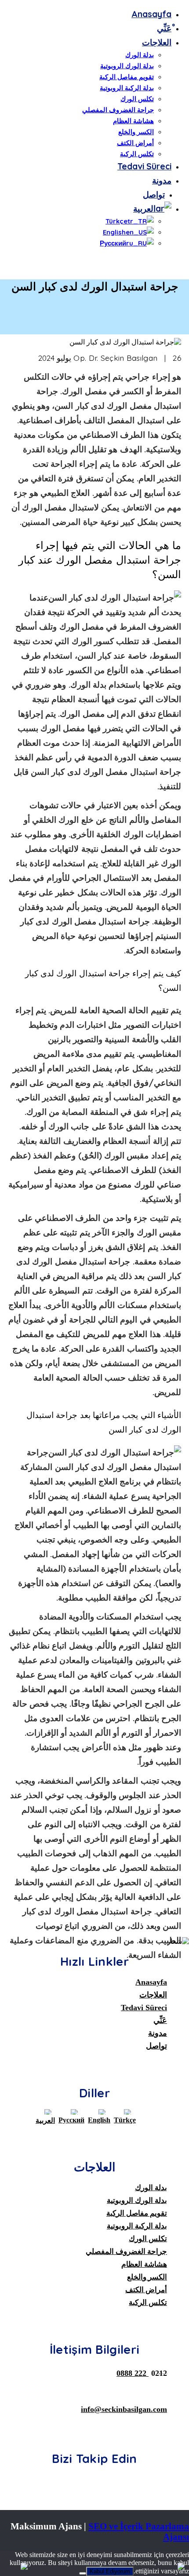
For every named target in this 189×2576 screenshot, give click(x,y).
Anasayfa (151, 14)
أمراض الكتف (135, 143)
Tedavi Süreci (144, 166)
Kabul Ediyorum (110, 2571)
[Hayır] (83, 2573)
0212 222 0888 (142, 2373)
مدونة (162, 180)
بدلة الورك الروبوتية (127, 66)
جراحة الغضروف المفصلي (118, 110)
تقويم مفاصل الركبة (127, 77)
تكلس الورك (137, 99)
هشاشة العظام (133, 121)
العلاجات (157, 42)
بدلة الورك (140, 55)
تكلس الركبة (137, 154)
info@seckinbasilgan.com (124, 2409)
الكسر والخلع (136, 132)
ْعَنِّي (164, 28)
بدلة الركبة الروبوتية (127, 88)
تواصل (154, 194)
